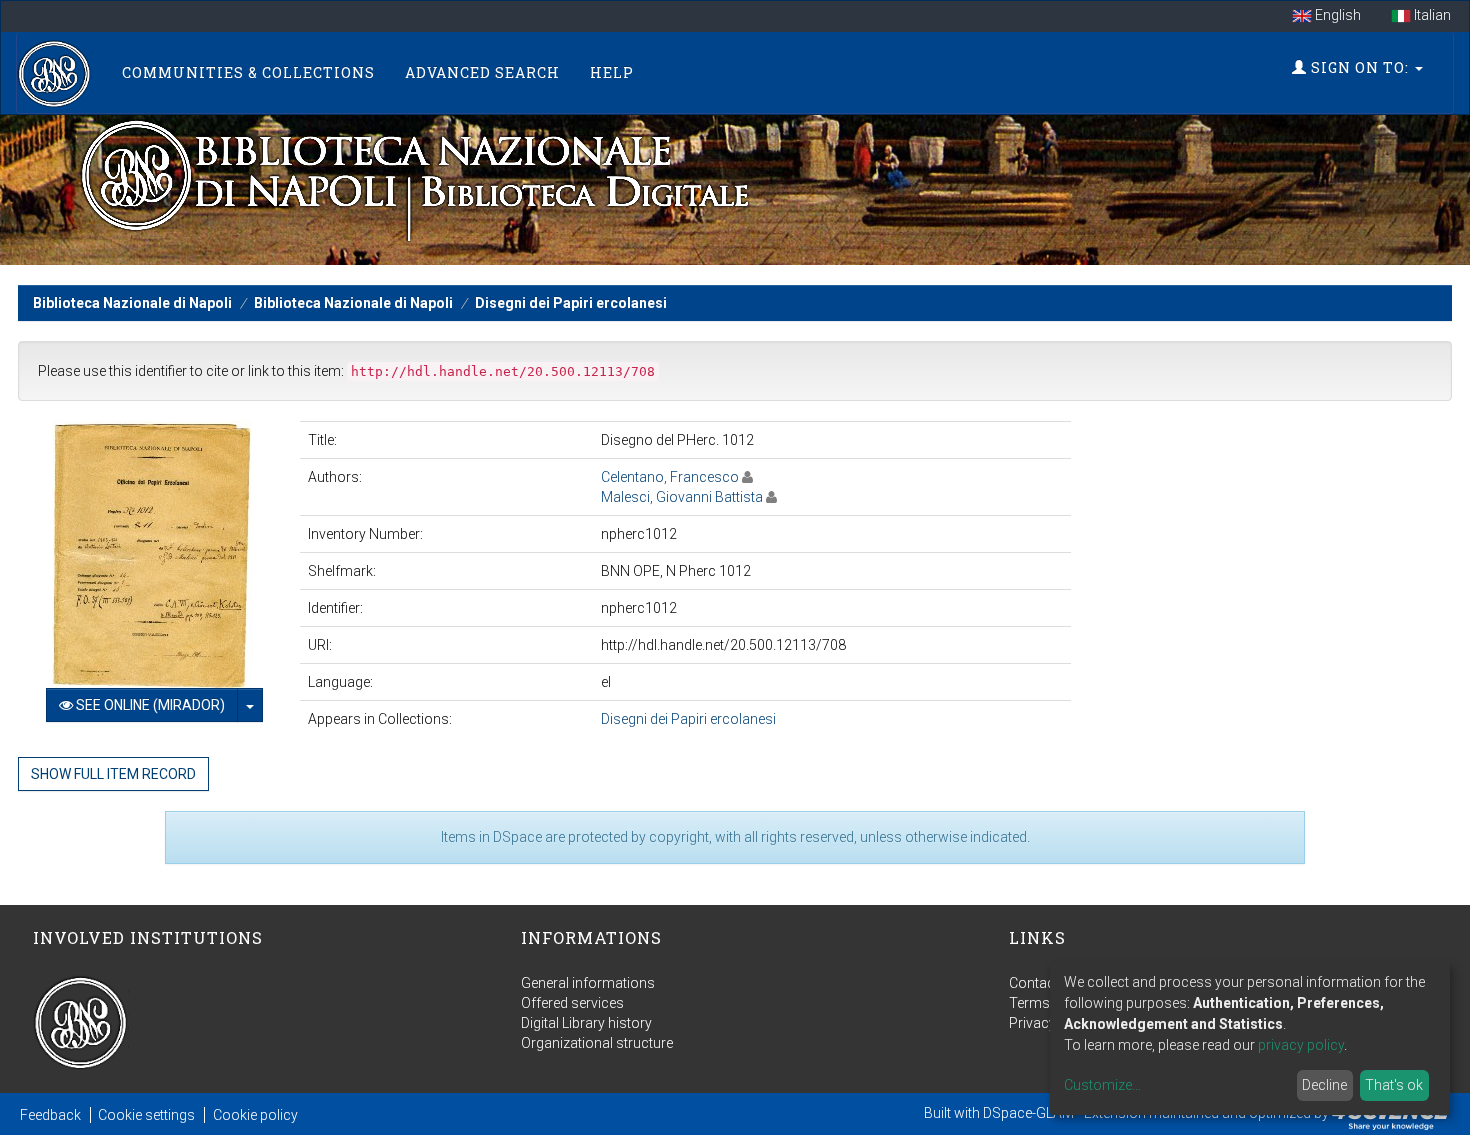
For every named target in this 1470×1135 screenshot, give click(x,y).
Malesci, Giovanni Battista (682, 497)
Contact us (1043, 983)
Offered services (572, 1003)
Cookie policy (255, 1115)
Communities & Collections (248, 72)
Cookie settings (146, 1115)
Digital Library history (586, 1023)
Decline (1324, 1085)
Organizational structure (597, 1043)
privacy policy (1301, 1045)
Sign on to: (1360, 67)
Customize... (1102, 1085)
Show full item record (113, 774)
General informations (588, 983)
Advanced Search (482, 72)
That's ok (1394, 1085)
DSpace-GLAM (1028, 1113)
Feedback (50, 1115)
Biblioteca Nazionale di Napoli (132, 303)
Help (612, 72)
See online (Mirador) (149, 705)
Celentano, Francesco (670, 477)
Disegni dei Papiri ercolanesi (571, 303)
